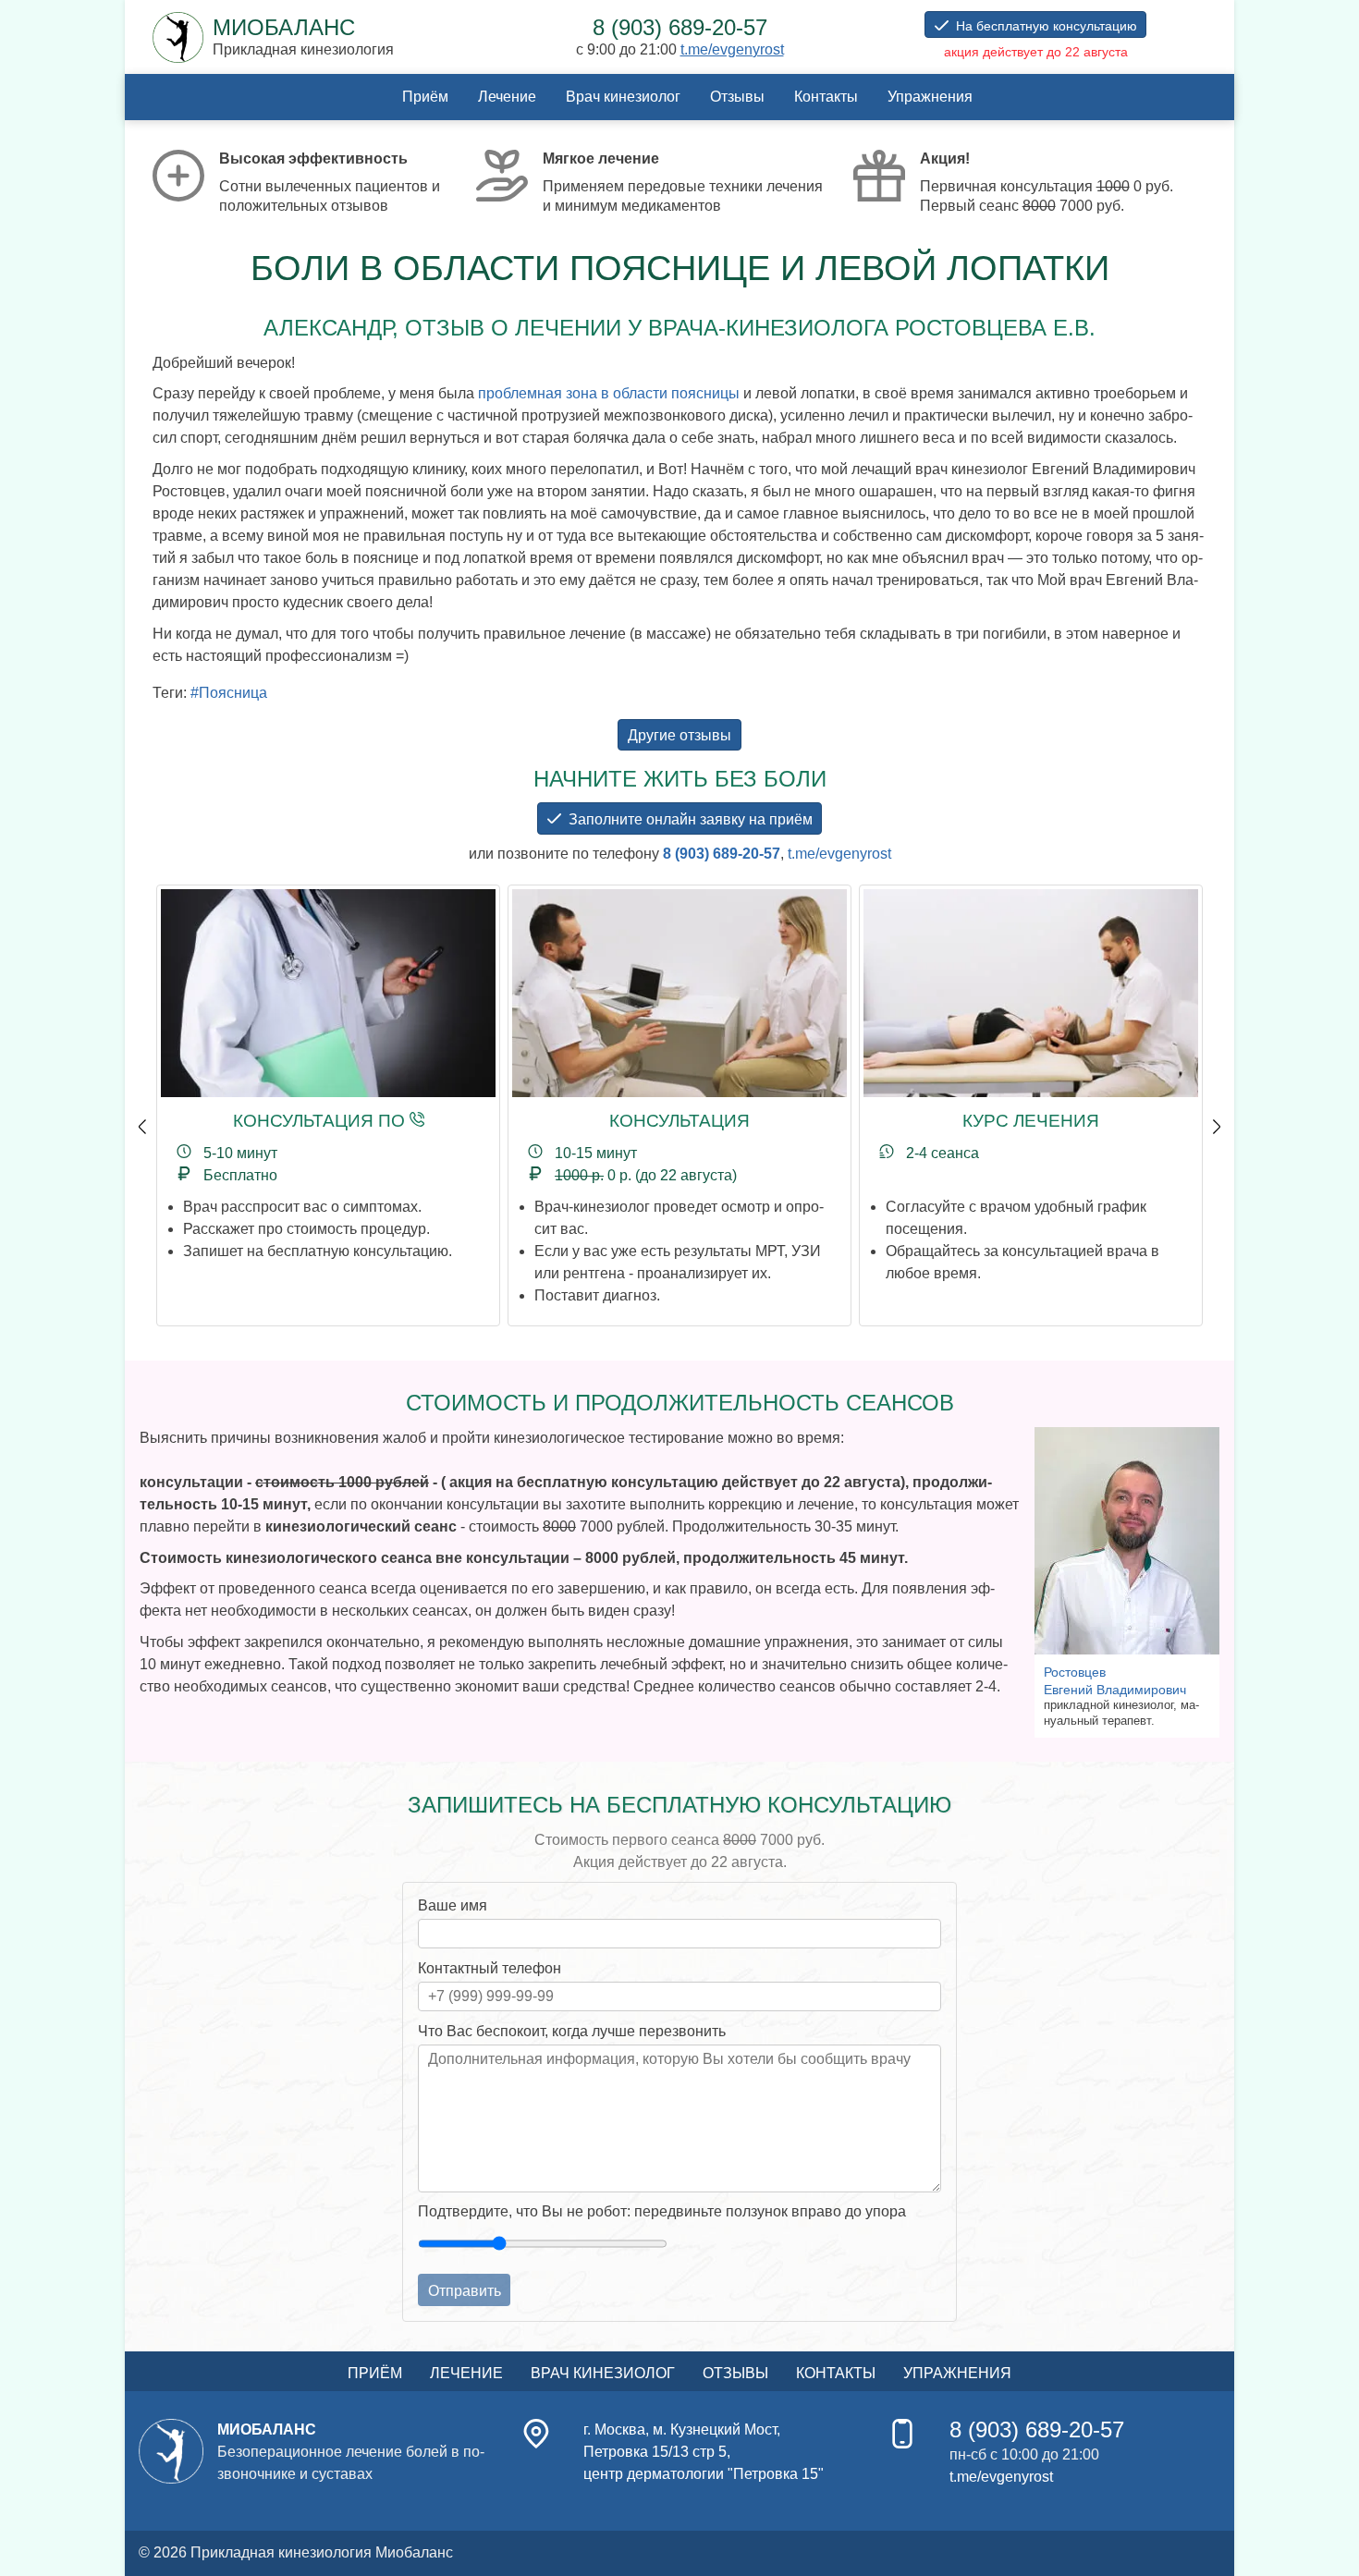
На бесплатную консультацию (1047, 26)
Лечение (507, 97)
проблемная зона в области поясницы (609, 393)
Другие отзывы (679, 735)
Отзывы (737, 97)
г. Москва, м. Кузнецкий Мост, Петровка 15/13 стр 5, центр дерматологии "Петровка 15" (704, 2452)
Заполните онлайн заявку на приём (691, 819)
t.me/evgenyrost (732, 49)
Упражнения (930, 97)
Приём (425, 97)
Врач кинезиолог (623, 97)
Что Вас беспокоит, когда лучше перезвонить (572, 2031)
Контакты (826, 97)
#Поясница (229, 693)
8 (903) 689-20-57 (722, 854)
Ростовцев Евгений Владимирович (1115, 1681)
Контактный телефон (490, 1968)
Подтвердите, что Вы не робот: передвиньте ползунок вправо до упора (662, 2211)
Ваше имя (453, 1905)
